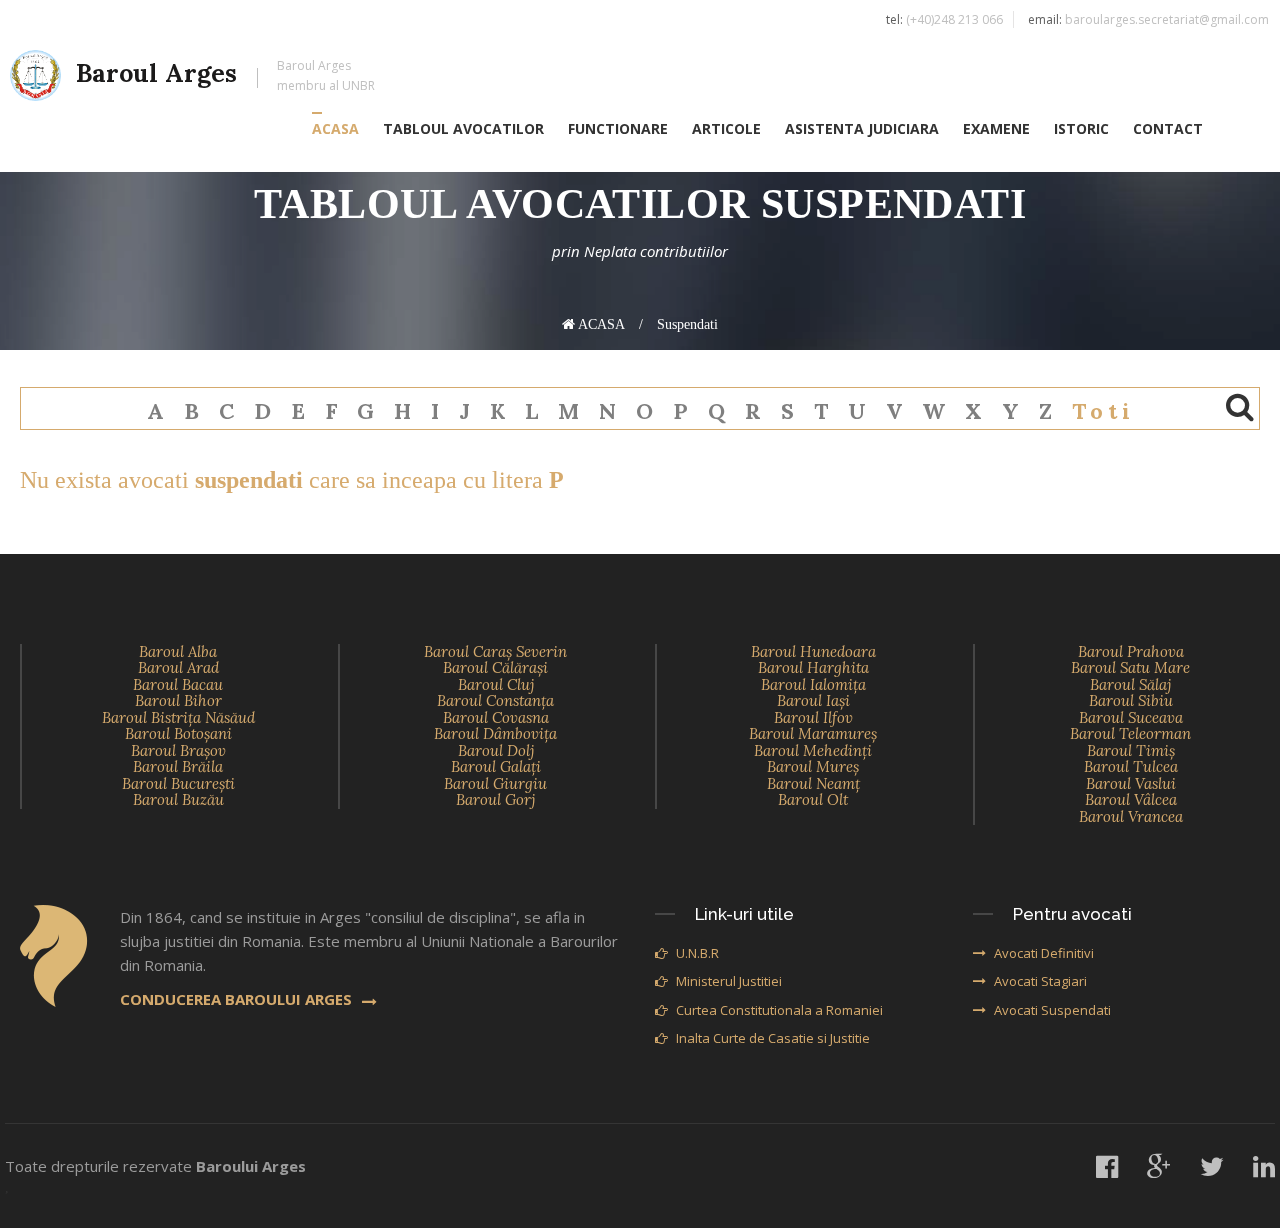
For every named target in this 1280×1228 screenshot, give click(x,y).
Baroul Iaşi (813, 700)
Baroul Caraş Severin (495, 651)
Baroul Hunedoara (813, 651)
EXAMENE (996, 128)
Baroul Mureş (813, 766)
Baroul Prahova (1131, 651)
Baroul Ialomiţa (813, 684)
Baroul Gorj (495, 799)
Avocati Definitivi (1044, 953)
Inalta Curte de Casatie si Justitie (773, 1038)
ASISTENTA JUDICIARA (862, 128)
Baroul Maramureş (813, 733)
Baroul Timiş (1131, 750)
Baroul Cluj (496, 684)
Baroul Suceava (1131, 717)
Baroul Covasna (496, 717)
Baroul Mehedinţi (813, 750)
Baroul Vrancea (1131, 816)
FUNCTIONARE (618, 128)
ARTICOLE (726, 128)
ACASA (335, 128)
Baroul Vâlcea (1131, 799)
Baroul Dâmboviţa (495, 733)
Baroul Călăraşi (495, 667)
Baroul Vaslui (1131, 783)
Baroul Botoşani (178, 733)
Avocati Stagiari (1040, 981)
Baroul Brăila (178, 766)
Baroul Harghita (813, 667)
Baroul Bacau (178, 684)
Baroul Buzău (178, 799)
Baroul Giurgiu (495, 783)
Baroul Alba (178, 651)
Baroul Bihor (178, 700)
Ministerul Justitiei (729, 981)
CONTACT (1168, 128)
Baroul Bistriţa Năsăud (178, 717)
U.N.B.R (697, 953)
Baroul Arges (225, 75)
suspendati (687, 324)
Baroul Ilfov (813, 717)
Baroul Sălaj (1130, 684)
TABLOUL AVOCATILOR (463, 128)
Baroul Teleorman (1130, 733)
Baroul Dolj (496, 750)
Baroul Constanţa (495, 700)
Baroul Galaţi (496, 766)
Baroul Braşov (178, 750)
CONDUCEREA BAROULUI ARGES (236, 999)
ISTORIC (1081, 128)
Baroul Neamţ (813, 783)
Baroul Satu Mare (1130, 667)
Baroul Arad (178, 667)
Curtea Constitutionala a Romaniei (779, 1010)
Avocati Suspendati (1052, 1010)
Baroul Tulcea (1131, 766)
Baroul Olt (813, 799)
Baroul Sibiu (1131, 700)
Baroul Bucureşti (178, 783)
